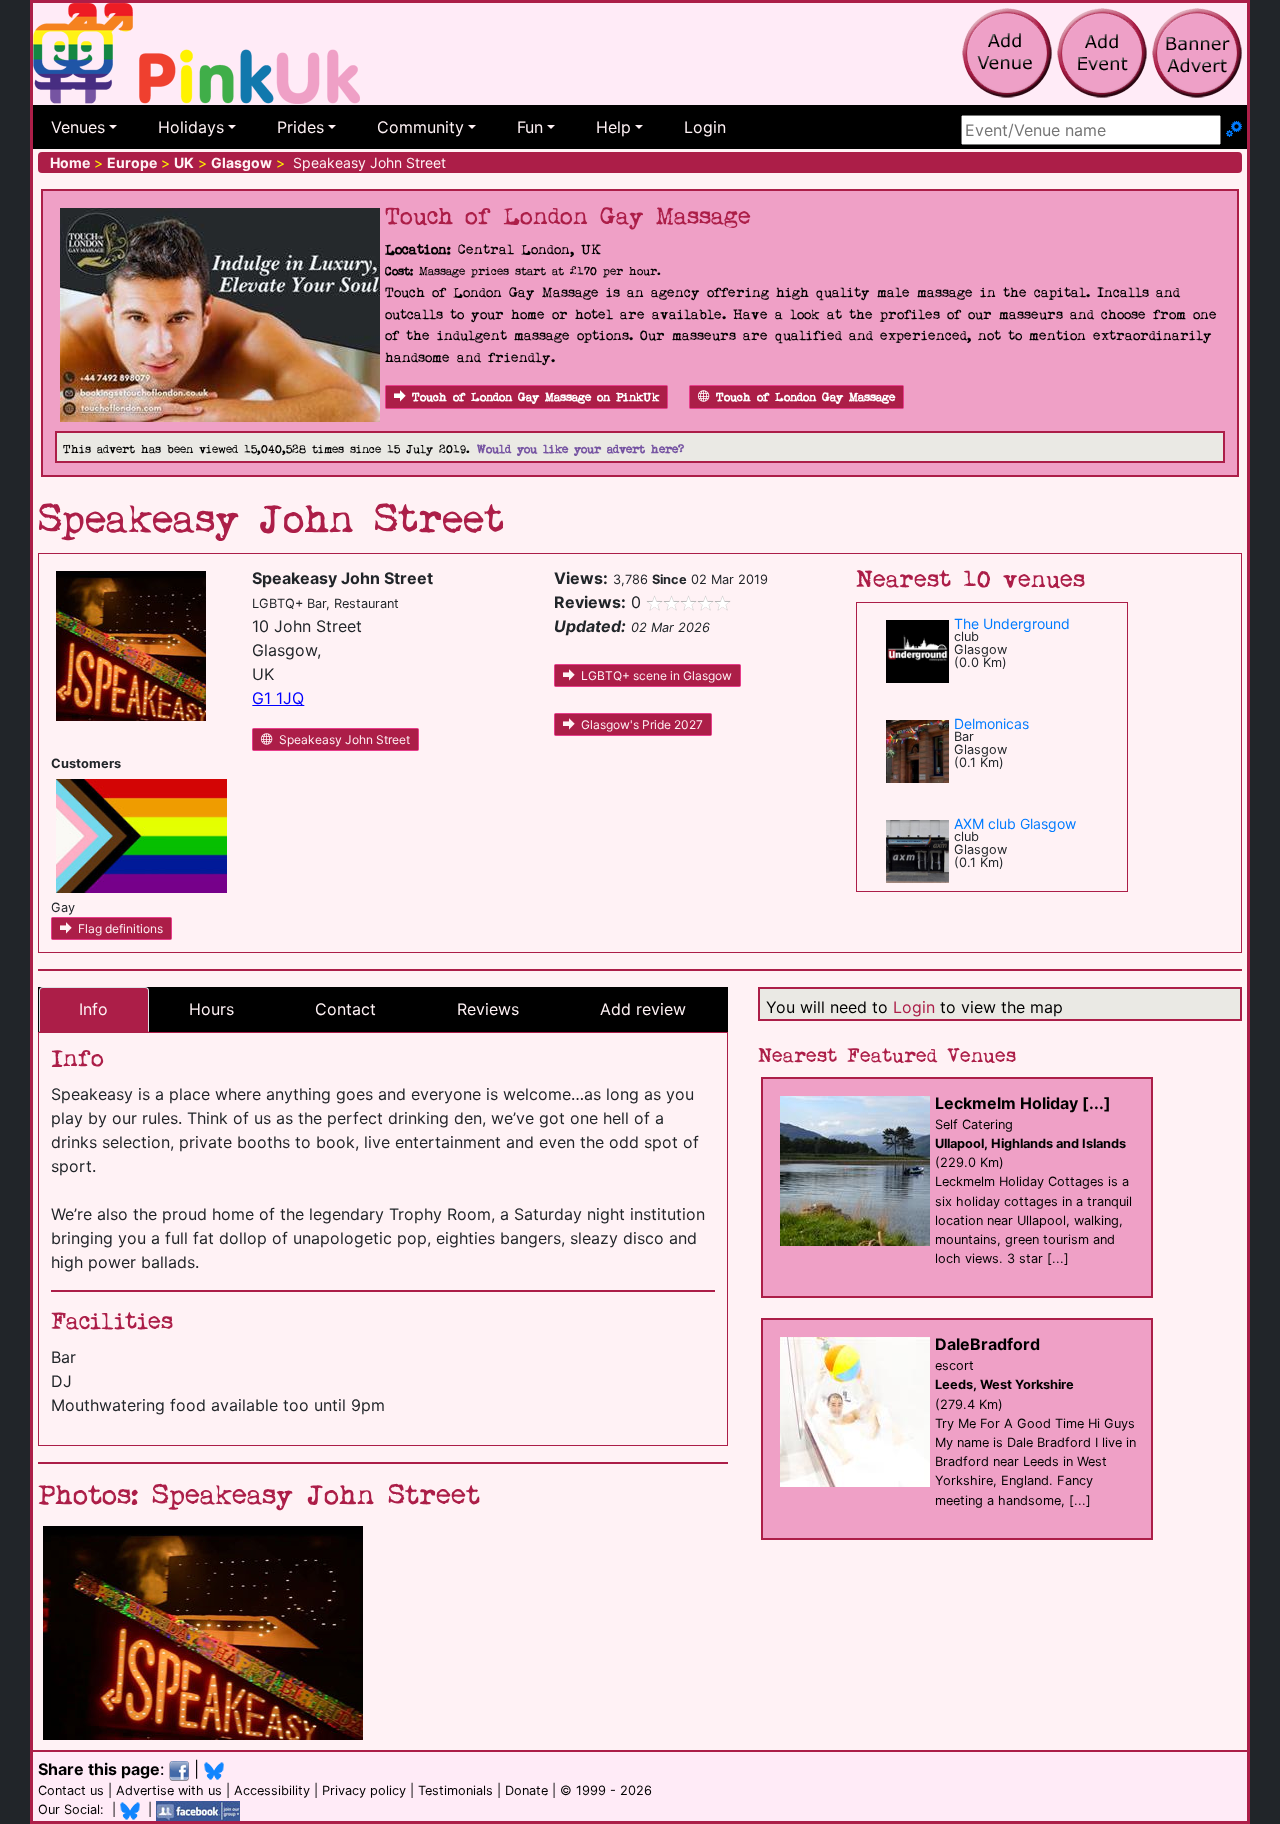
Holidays (191, 127)
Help (613, 127)
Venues (78, 127)
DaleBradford (987, 1344)
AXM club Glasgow (1015, 823)
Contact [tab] (345, 1009)
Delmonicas (991, 723)
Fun (530, 127)
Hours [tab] (211, 1009)
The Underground (1012, 623)
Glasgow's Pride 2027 (642, 724)
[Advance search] (1234, 130)
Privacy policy (364, 1790)
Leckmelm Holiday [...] (1023, 1103)
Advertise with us (169, 1790)
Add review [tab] (643, 1009)
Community (420, 127)
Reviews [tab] (488, 1009)
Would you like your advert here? (580, 449)
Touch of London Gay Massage (805, 397)
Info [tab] (93, 1009)
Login (705, 127)
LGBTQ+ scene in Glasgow (656, 675)
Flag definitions (120, 928)
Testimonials (455, 1790)
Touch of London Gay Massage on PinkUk (535, 397)
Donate (526, 1790)
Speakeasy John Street (344, 739)
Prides (300, 127)
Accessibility (272, 1790)
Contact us (71, 1790)
